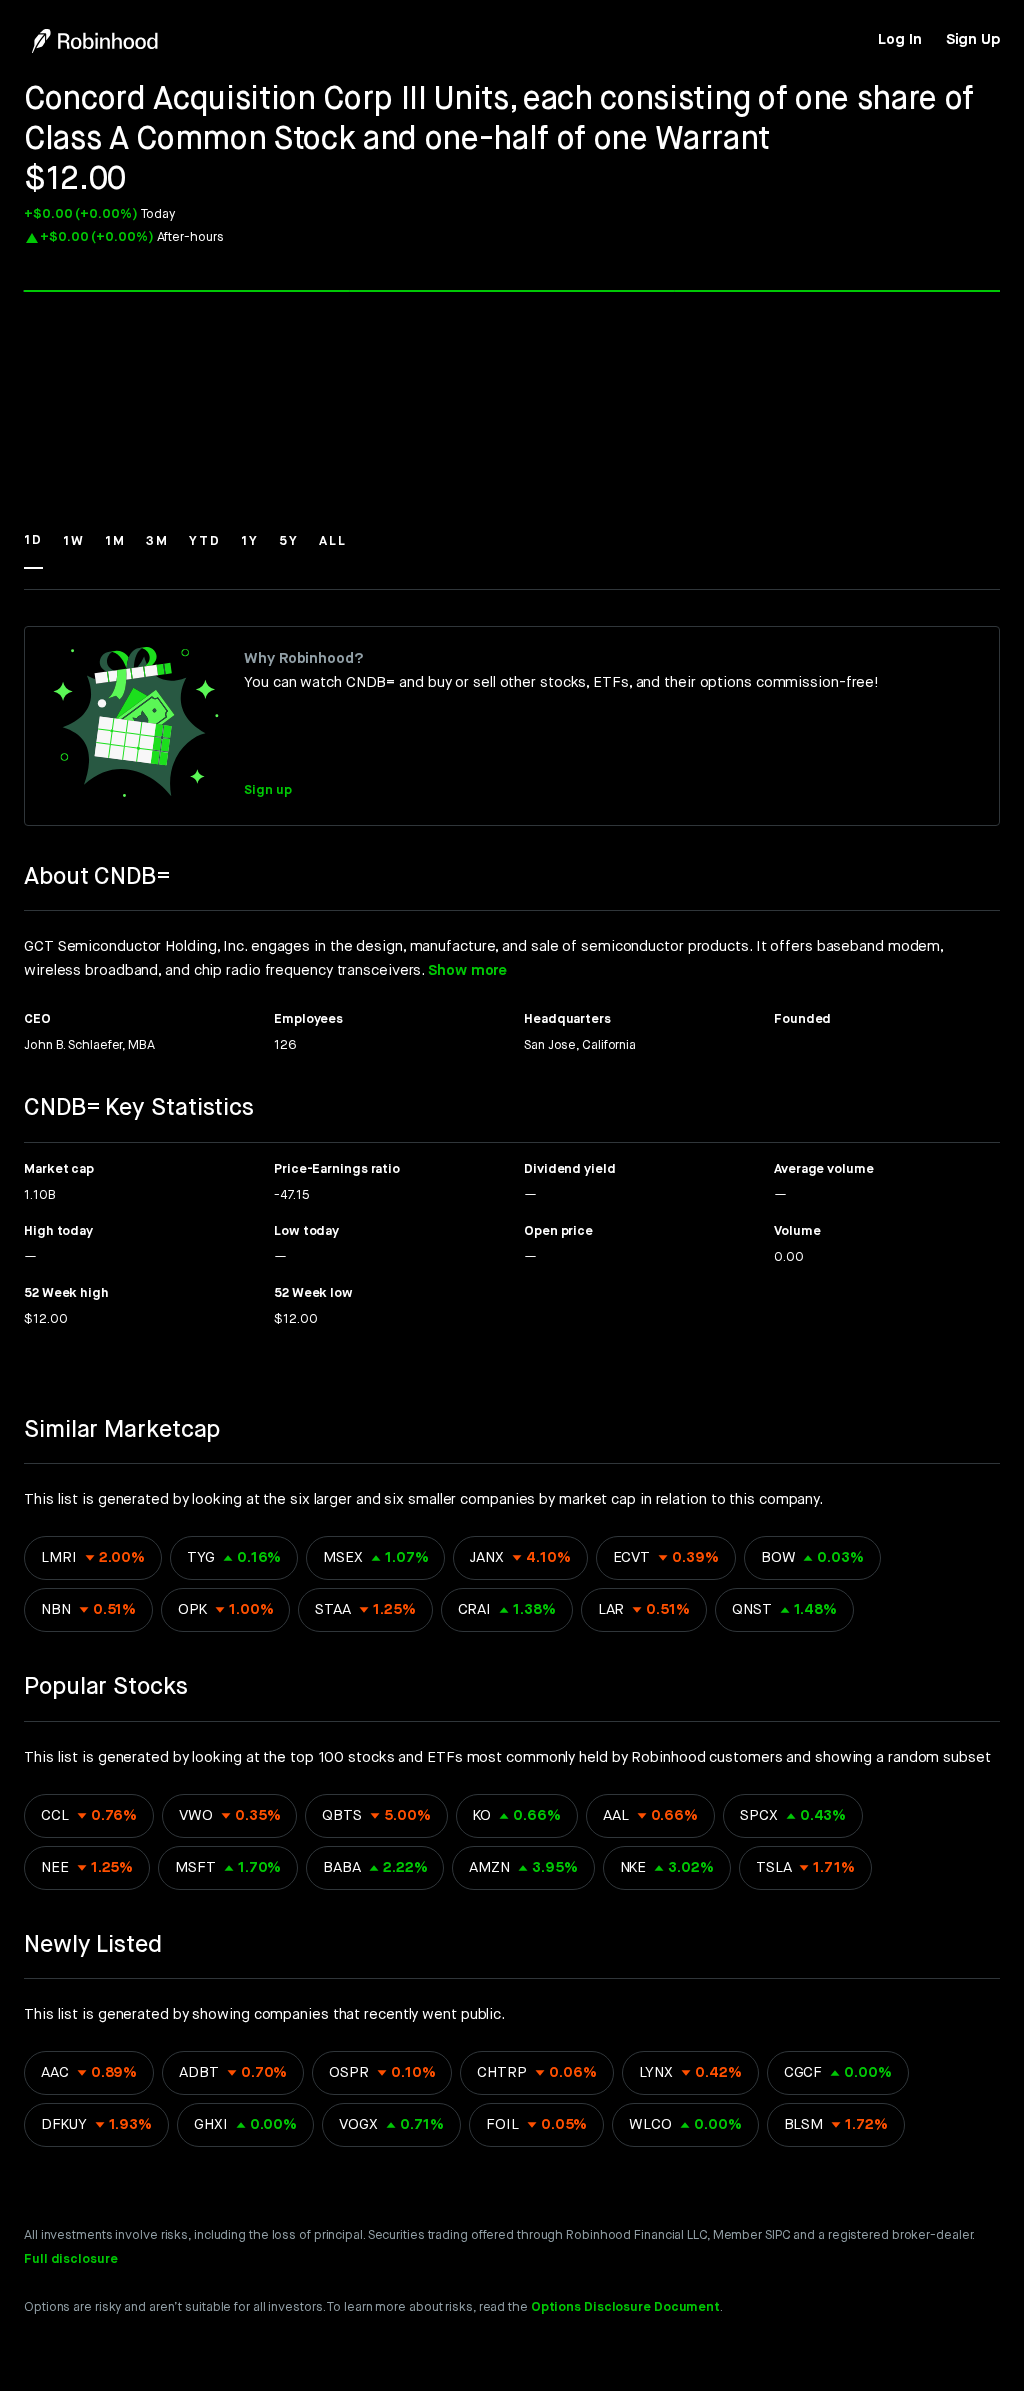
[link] (899, 40)
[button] (33, 550)
